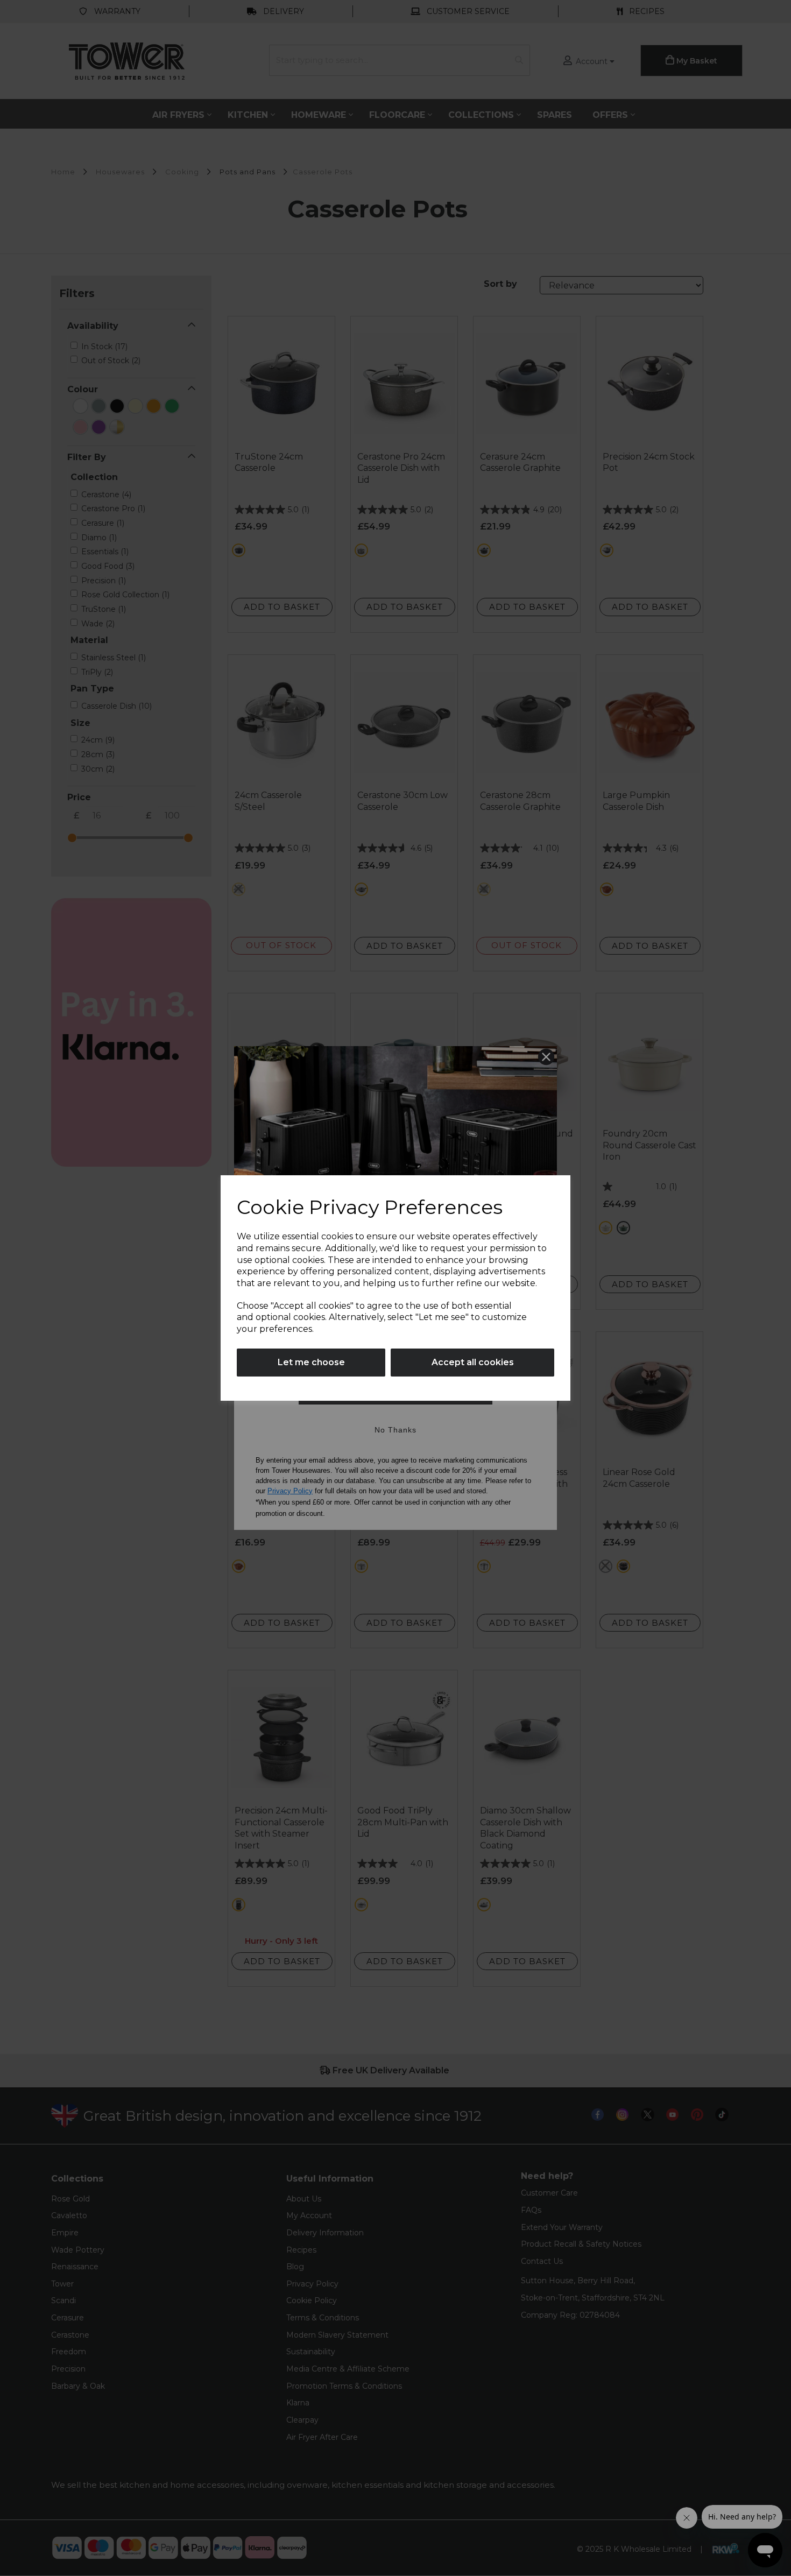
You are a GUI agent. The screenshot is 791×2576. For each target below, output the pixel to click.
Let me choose (311, 1362)
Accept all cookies (473, 1362)
